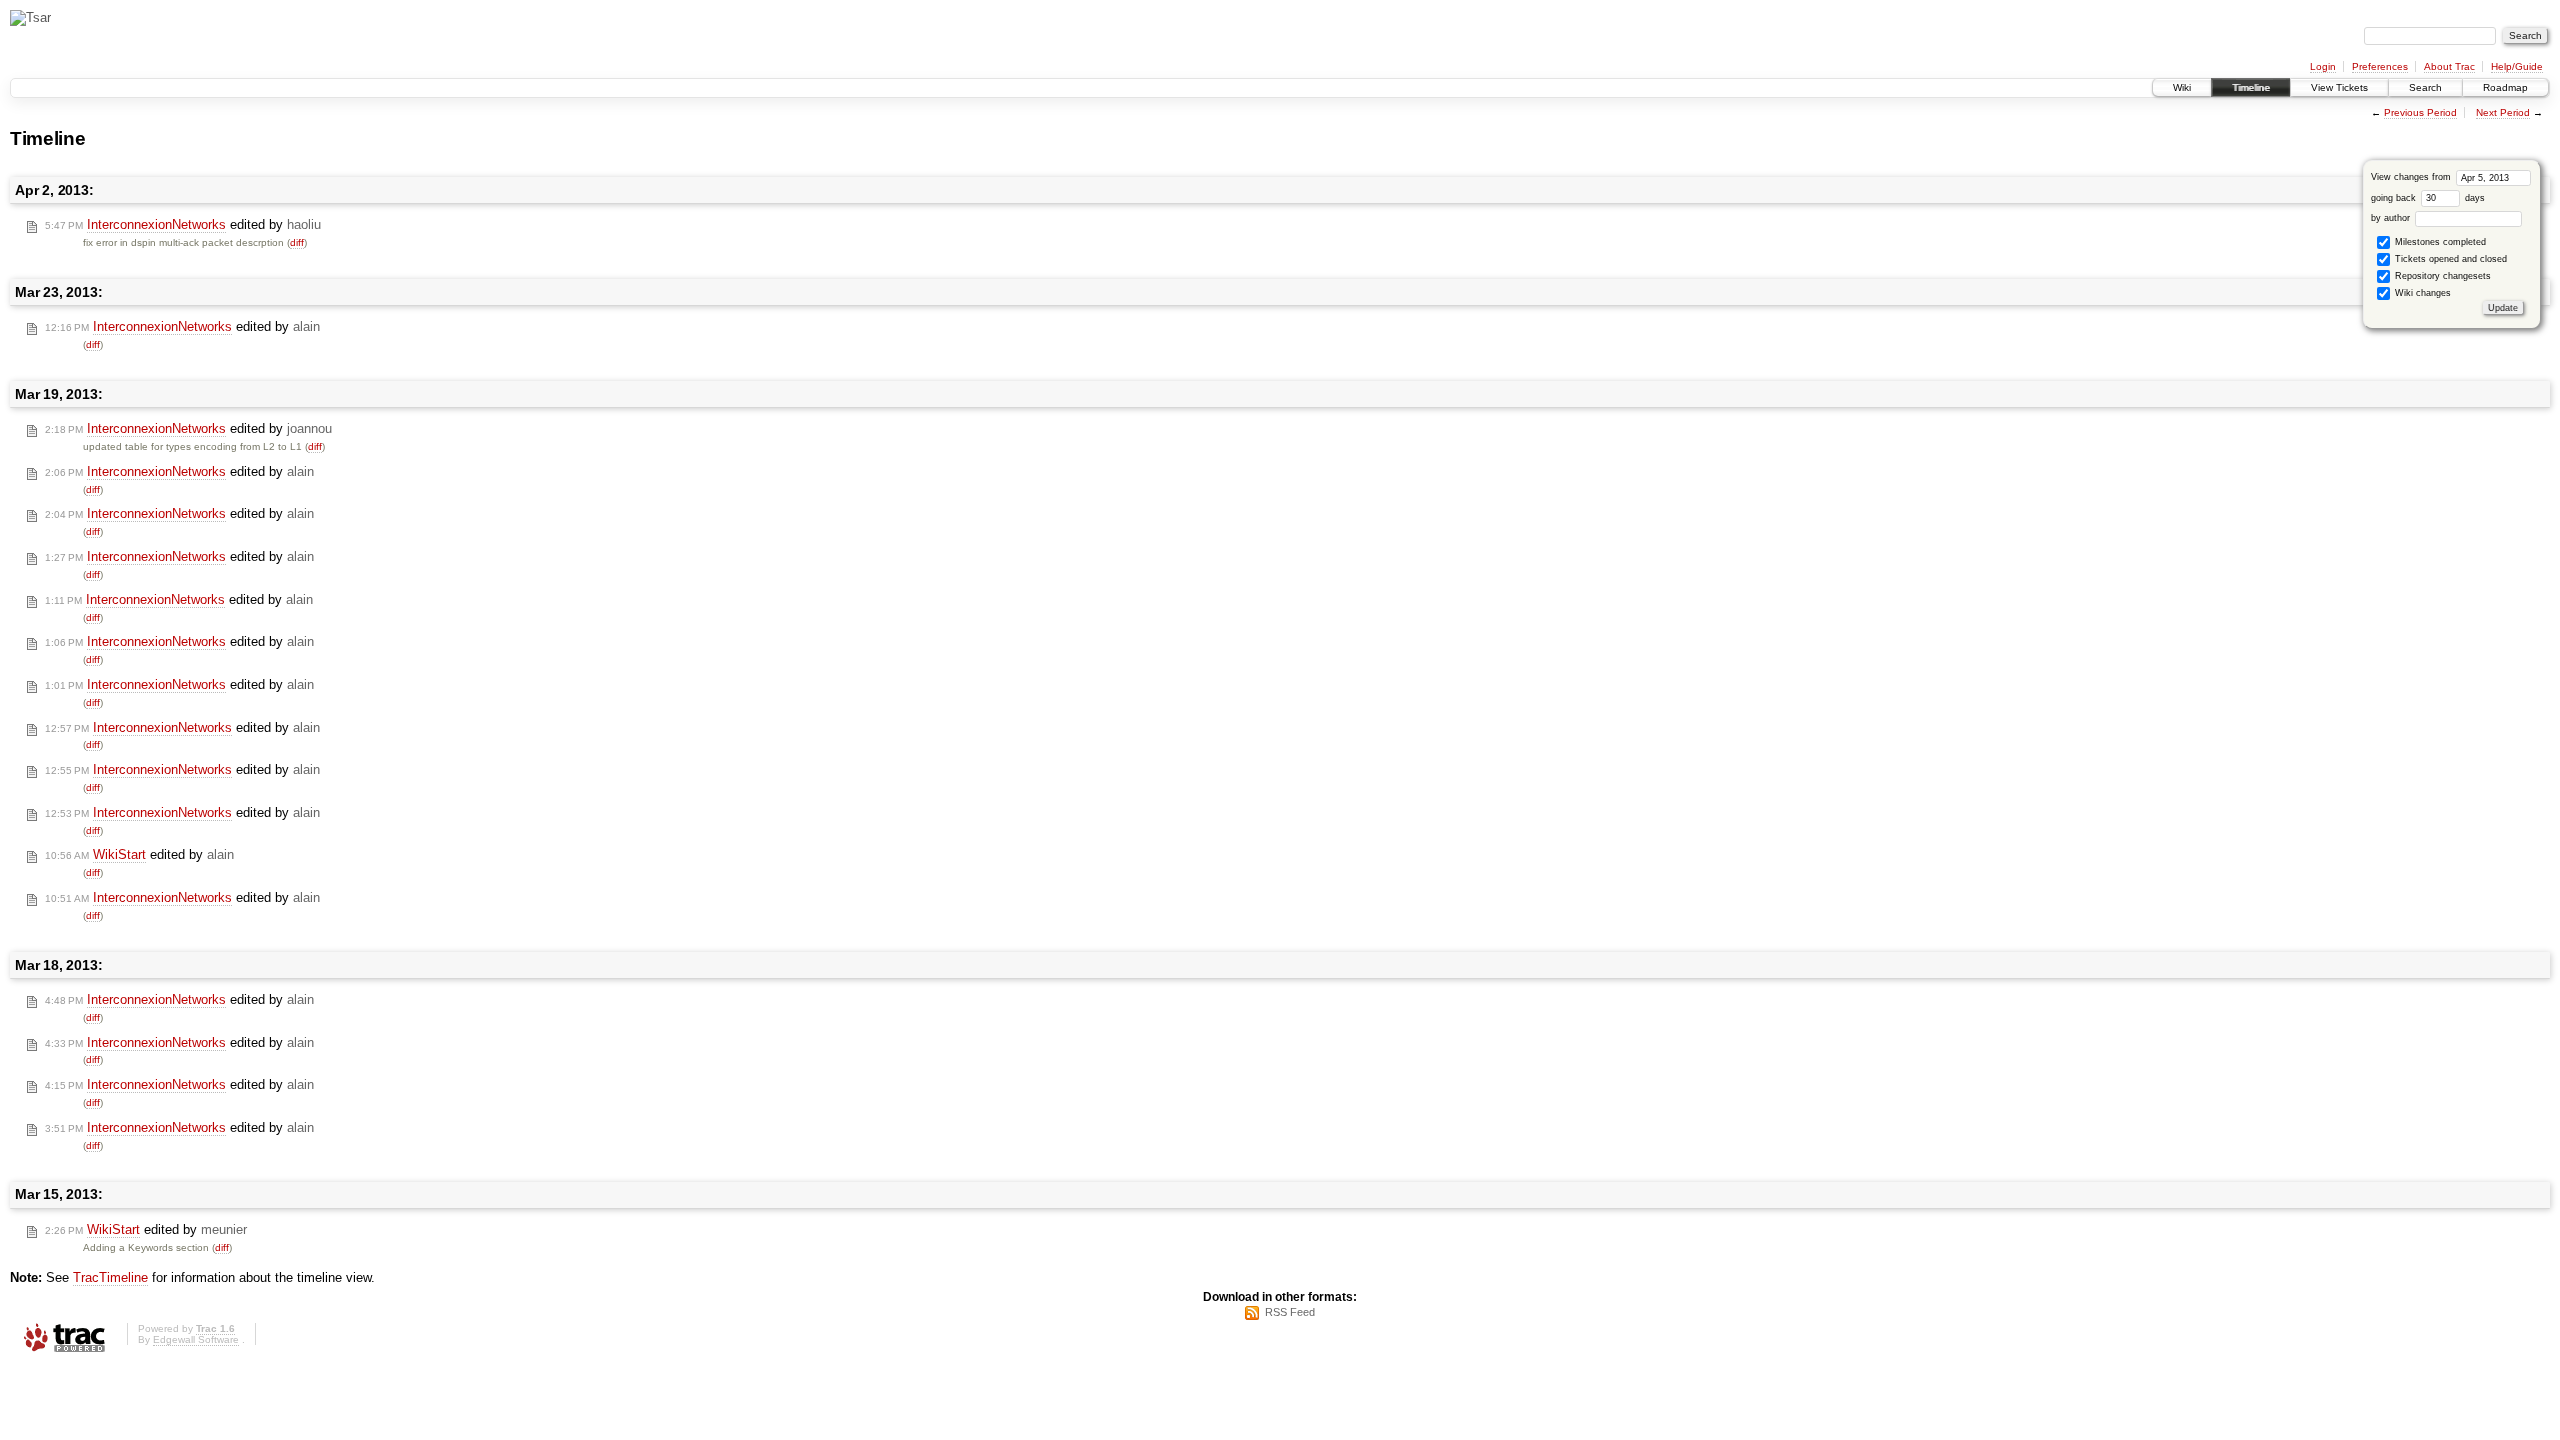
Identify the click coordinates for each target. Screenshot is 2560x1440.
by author (2392, 218)
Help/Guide (2517, 66)
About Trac (2449, 66)
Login (2323, 66)
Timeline (2251, 87)
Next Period (2503, 112)
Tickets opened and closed (2449, 259)
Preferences (2380, 66)
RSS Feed (1290, 1312)
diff (297, 242)
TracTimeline (110, 1277)
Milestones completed (2439, 242)
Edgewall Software (196, 1339)
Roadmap (2505, 87)
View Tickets (2339, 87)
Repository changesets (2441, 276)
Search (2425, 87)
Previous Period (2420, 112)
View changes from (2412, 177)
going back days (2428, 198)
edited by (183, 224)
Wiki (2182, 87)
